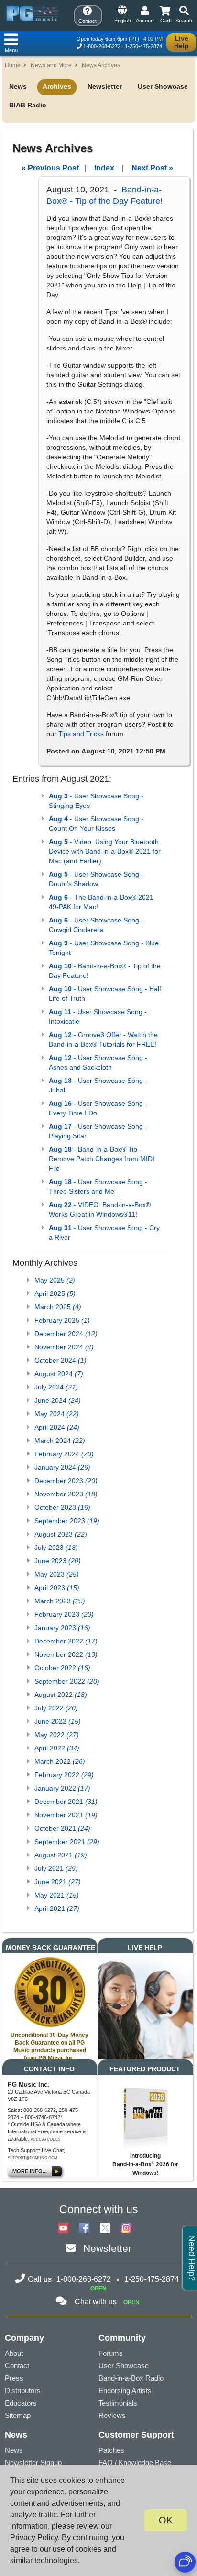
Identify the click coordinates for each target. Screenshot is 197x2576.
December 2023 (66, 1481)
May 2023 (57, 1574)
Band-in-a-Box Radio (131, 2378)
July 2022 (56, 1708)
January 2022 (62, 1788)
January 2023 (62, 1628)
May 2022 (57, 1735)
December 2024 (66, 1334)
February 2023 (64, 1614)
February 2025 (62, 1320)
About (14, 2353)
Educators (21, 2403)
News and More (51, 65)
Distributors (23, 2390)
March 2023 (60, 1601)
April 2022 (57, 1748)
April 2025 (55, 1293)
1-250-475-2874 (143, 46)
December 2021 (66, 1802)
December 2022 (66, 1641)
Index (104, 168)
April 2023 (57, 1588)
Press (14, 2378)
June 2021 (58, 1882)
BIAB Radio (28, 105)
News (18, 86)
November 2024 (64, 1347)
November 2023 (66, 1494)
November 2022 (66, 1654)
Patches (111, 2450)
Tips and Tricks (81, 734)
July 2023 (56, 1548)
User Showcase (163, 86)
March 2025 (58, 1307)
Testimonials (118, 2403)
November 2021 (66, 1815)
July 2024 (56, 1387)
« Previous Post (50, 168)
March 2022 (60, 1761)
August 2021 (61, 1855)
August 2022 (61, 1695)
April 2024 (57, 1427)
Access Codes (45, 2139)
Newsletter (105, 86)
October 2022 (62, 1668)
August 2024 (59, 1374)
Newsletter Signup (33, 2463)
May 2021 (57, 1895)
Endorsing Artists (125, 2390)
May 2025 (55, 1280)
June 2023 (58, 1561)
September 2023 (67, 1521)
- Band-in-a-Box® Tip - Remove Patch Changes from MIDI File (102, 1159)
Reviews (112, 2415)
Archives (57, 86)
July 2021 (56, 1868)
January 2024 (62, 1467)
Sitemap (18, 2415)
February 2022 (64, 1775)
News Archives (101, 65)
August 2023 (61, 1534)
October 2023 (62, 1507)
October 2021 (62, 1828)
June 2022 (58, 1721)
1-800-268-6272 (102, 46)
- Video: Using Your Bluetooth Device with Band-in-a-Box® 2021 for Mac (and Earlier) (105, 851)
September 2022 (67, 1681)
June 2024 (58, 1400)
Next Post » (152, 168)
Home (13, 65)
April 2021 (57, 1908)
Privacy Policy (34, 2538)
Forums (111, 2353)
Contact (17, 2366)
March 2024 (60, 1441)
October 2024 (60, 1360)
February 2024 (64, 1454)
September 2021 (67, 1842)
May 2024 (57, 1414)
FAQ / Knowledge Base (135, 2463)
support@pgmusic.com (33, 2158)
